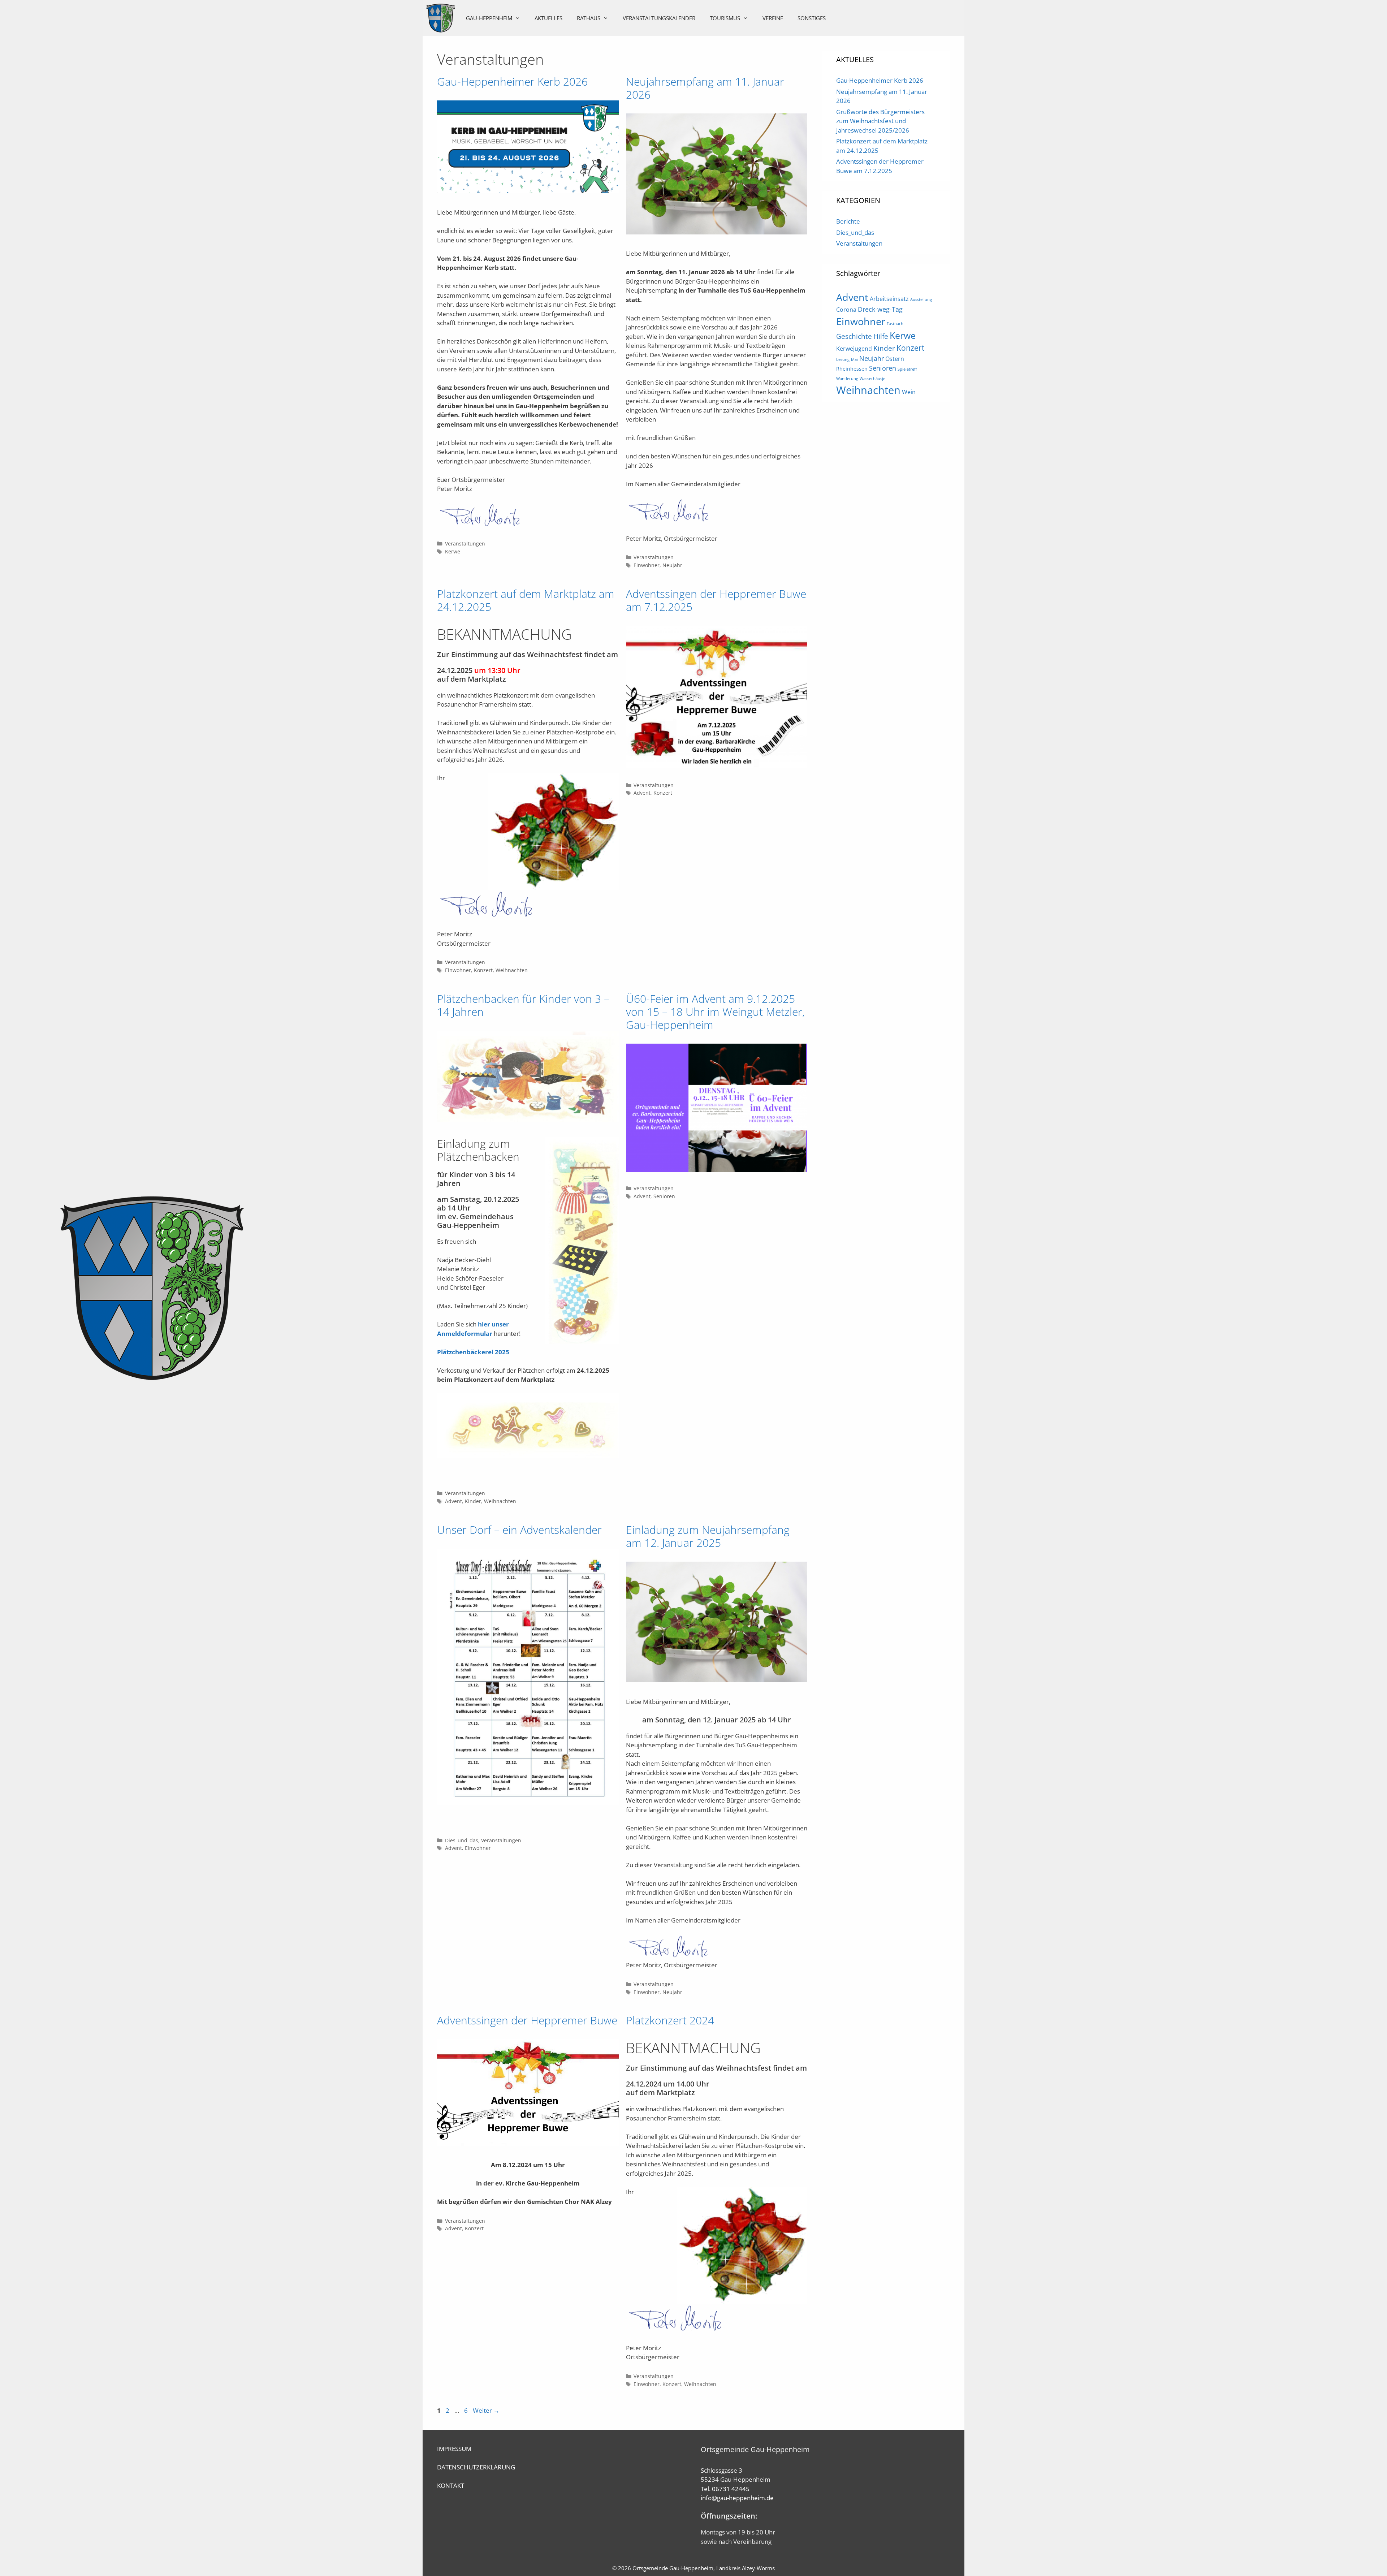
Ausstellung (921, 299)
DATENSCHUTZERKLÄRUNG (476, 2467)
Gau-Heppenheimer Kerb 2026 (512, 81)
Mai (854, 359)
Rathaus (589, 18)
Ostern (895, 359)
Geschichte (854, 336)
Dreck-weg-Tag (880, 309)
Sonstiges (812, 18)
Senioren (664, 1196)
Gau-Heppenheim (489, 18)
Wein (909, 392)
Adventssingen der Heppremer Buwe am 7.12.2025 (716, 600)
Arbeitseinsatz (889, 299)
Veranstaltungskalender (659, 18)
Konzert (483, 970)
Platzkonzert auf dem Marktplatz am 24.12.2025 (526, 600)
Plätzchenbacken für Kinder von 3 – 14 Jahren (523, 1005)
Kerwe (453, 551)
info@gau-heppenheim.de (737, 2498)
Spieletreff (907, 369)
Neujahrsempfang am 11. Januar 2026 (705, 88)
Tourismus (725, 18)
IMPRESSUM (454, 2449)
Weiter (486, 2410)
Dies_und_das (462, 1840)
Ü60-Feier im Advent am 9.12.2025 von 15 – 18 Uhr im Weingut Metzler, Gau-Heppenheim (715, 1012)
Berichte (848, 221)
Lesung (843, 359)
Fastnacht (896, 324)
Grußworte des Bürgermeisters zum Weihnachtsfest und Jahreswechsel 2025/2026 (880, 121)
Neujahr (672, 565)
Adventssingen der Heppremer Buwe (527, 2020)
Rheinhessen (852, 369)
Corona (846, 310)
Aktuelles (548, 18)
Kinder (473, 1501)
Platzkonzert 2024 (670, 2020)
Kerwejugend (854, 349)
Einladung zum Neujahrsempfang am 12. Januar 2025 (708, 1536)
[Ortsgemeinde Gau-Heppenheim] (441, 18)
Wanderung (847, 379)
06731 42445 (731, 2489)
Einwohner (647, 565)
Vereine (773, 18)
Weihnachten (512, 970)
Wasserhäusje (872, 379)
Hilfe (881, 336)
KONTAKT (451, 2486)
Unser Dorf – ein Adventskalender (519, 1530)
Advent (642, 793)
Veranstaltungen (465, 543)
